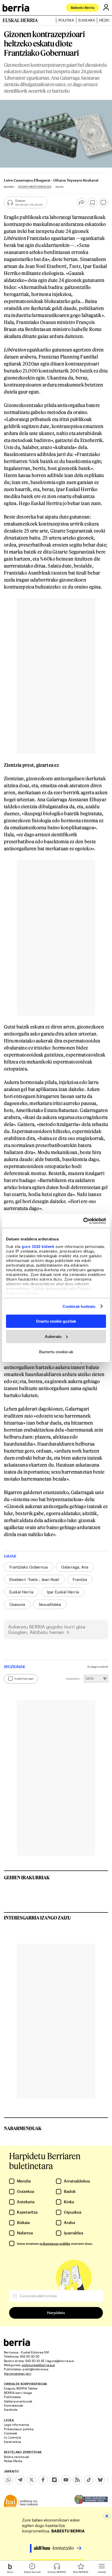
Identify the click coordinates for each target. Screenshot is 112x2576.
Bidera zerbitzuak (17, 2457)
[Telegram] (20, 2480)
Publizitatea (12, 2397)
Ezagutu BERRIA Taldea (21, 2388)
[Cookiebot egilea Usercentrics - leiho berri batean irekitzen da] (83, 1221)
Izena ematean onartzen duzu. (55, 2243)
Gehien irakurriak (27, 1877)
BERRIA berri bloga (18, 2393)
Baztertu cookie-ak (56, 1352)
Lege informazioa (16, 2425)
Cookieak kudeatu (79, 1306)
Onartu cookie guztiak (56, 1321)
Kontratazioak (14, 2405)
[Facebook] (43, 2480)
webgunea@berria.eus (38, 2365)
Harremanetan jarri (18, 2373)
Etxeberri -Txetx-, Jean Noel (34, 1579)
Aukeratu (53, 1337)
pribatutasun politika (55, 2243)
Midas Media (13, 2461)
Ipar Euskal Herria (63, 1592)
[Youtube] (66, 2480)
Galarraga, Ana (75, 1567)
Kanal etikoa (12, 2442)
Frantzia (80, 1579)
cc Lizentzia (12, 2437)
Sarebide (11, 2409)
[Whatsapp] (9, 2480)
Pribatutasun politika (19, 2429)
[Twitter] (32, 2480)
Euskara (87, 20)
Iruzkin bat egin (24, 1679)
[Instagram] (54, 2480)
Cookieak (11, 2433)
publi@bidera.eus (35, 2369)
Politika (66, 20)
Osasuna (17, 1604)
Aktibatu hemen (47, 1632)
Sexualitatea (50, 1604)
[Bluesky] (100, 2480)
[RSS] (77, 2480)
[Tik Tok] (89, 2480)
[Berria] (17, 2344)
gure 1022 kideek (38, 1246)
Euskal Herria (21, 1592)
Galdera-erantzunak (18, 2401)
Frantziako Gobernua (29, 1567)
